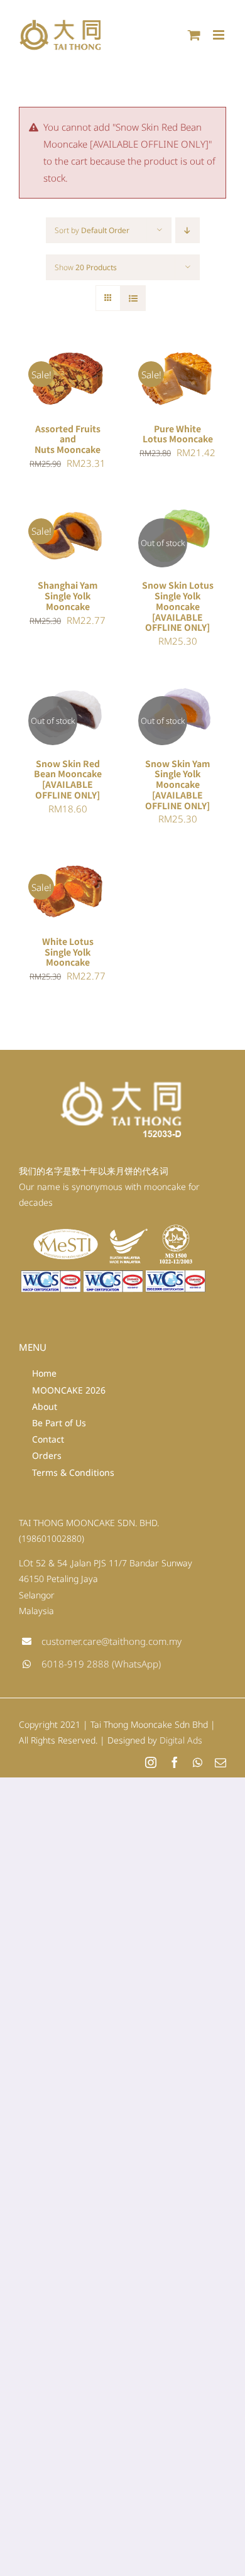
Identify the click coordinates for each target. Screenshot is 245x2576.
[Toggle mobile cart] (194, 35)
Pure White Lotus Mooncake (178, 434)
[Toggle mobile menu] (220, 35)
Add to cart (68, 374)
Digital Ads (181, 1740)
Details (47, 400)
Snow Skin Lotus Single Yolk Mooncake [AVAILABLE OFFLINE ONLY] (178, 606)
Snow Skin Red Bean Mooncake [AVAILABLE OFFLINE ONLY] (68, 779)
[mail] (220, 1762)
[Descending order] (188, 230)
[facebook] (175, 1762)
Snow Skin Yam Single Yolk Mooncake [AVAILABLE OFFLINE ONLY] (177, 784)
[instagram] (151, 1762)
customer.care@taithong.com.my (112, 1641)
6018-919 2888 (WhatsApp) (101, 1664)
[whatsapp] (198, 1762)
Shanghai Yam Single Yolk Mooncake (68, 595)
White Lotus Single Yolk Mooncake (68, 952)
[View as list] (133, 298)
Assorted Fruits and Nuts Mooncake (68, 439)
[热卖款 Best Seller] (177, 536)
